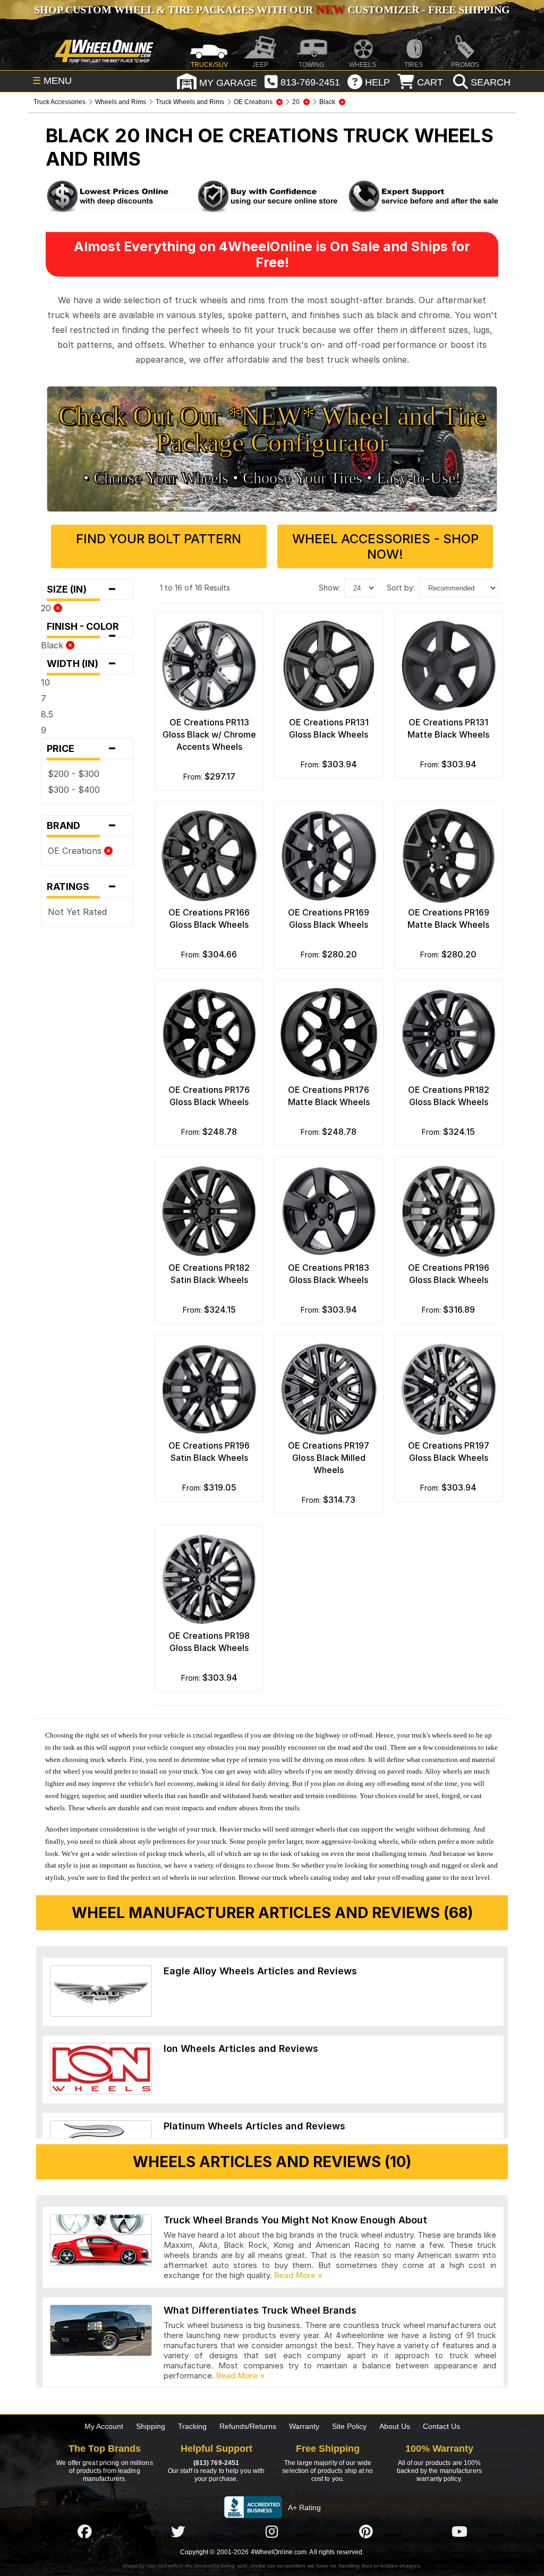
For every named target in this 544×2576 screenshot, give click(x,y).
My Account (104, 2426)
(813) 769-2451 (216, 2463)
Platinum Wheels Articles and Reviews (254, 2126)
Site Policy (349, 2426)
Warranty (304, 2426)
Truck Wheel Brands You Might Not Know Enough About (295, 2220)
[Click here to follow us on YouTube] (460, 2531)
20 (47, 608)
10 (45, 682)
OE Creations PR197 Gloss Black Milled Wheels (329, 1458)
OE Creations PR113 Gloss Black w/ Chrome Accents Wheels (209, 734)
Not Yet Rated (77, 912)
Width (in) (82, 664)
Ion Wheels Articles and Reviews (241, 2048)
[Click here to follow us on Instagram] (272, 2531)
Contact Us (441, 2426)
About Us (395, 2426)
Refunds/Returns (248, 2426)
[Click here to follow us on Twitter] (178, 2531)
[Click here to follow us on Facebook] (84, 2531)
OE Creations (76, 851)
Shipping (151, 2426)
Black (53, 645)
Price (82, 749)
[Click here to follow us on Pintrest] (366, 2531)
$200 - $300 (74, 774)
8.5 (47, 714)
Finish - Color (86, 629)
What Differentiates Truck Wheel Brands (260, 2310)
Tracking (192, 2426)
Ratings (82, 887)
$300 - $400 (74, 790)
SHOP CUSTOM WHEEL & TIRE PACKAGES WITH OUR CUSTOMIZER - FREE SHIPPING (272, 10)
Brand (82, 826)
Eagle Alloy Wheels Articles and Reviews (260, 1971)
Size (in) (82, 589)
